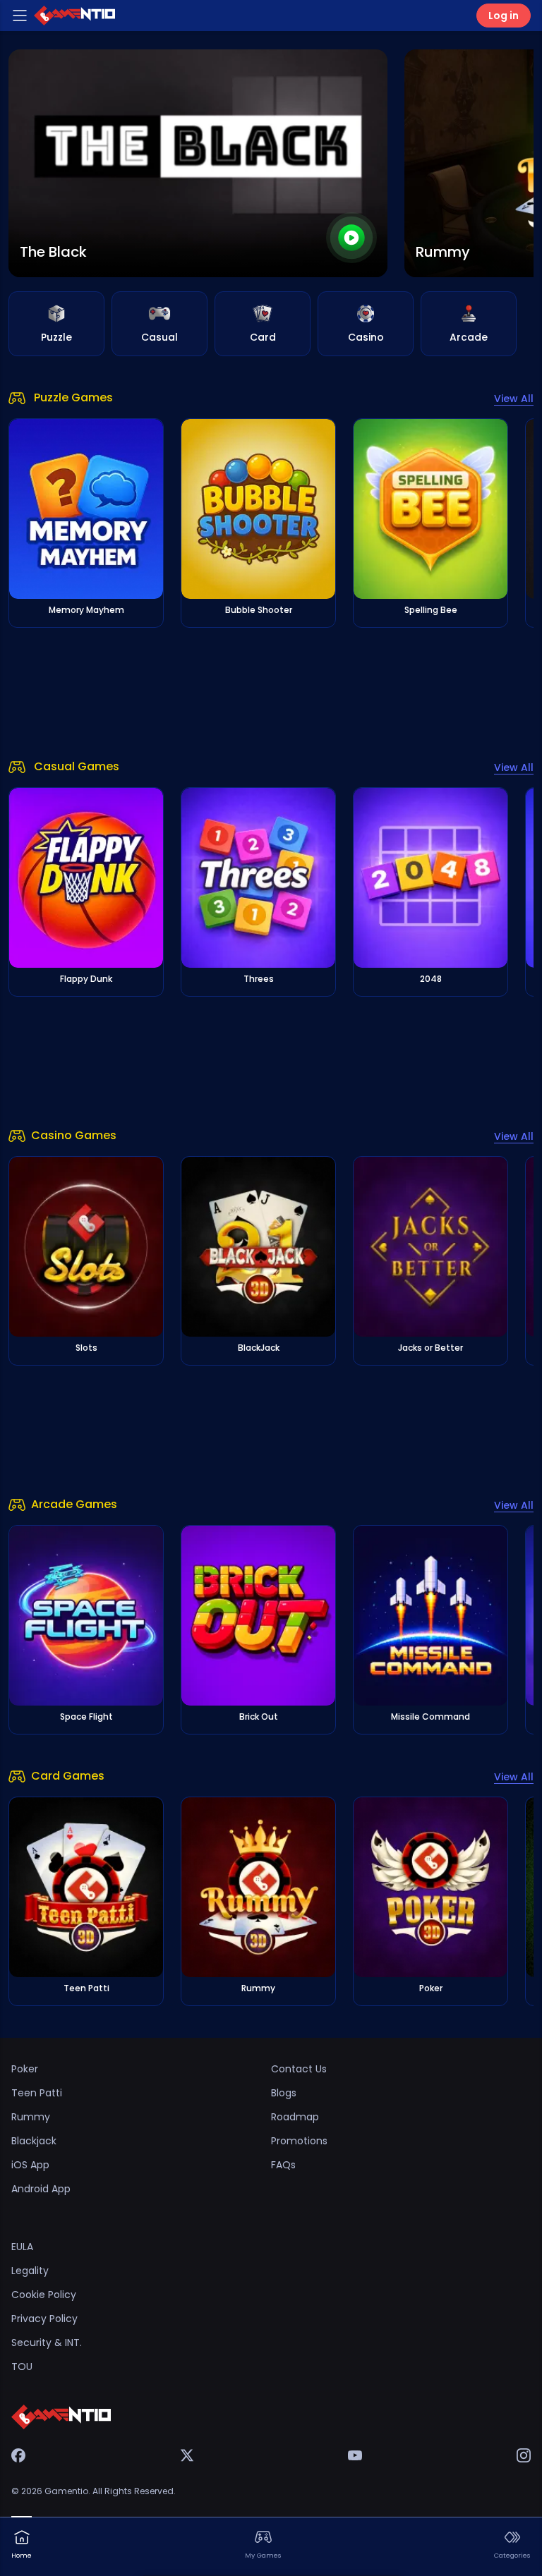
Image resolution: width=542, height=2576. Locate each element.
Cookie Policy (44, 2295)
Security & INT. (47, 2343)
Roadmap (295, 2117)
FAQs (283, 2165)
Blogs (284, 2093)
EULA (22, 2247)
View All (514, 399)
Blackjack (34, 2141)
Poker (25, 2069)
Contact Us (299, 2069)
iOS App (30, 2165)
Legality (30, 2271)
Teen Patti (37, 2093)
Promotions (299, 2141)
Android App (41, 2189)
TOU (22, 2367)
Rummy (31, 2117)
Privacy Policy (44, 2319)
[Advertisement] (271, 693)
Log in (504, 16)
